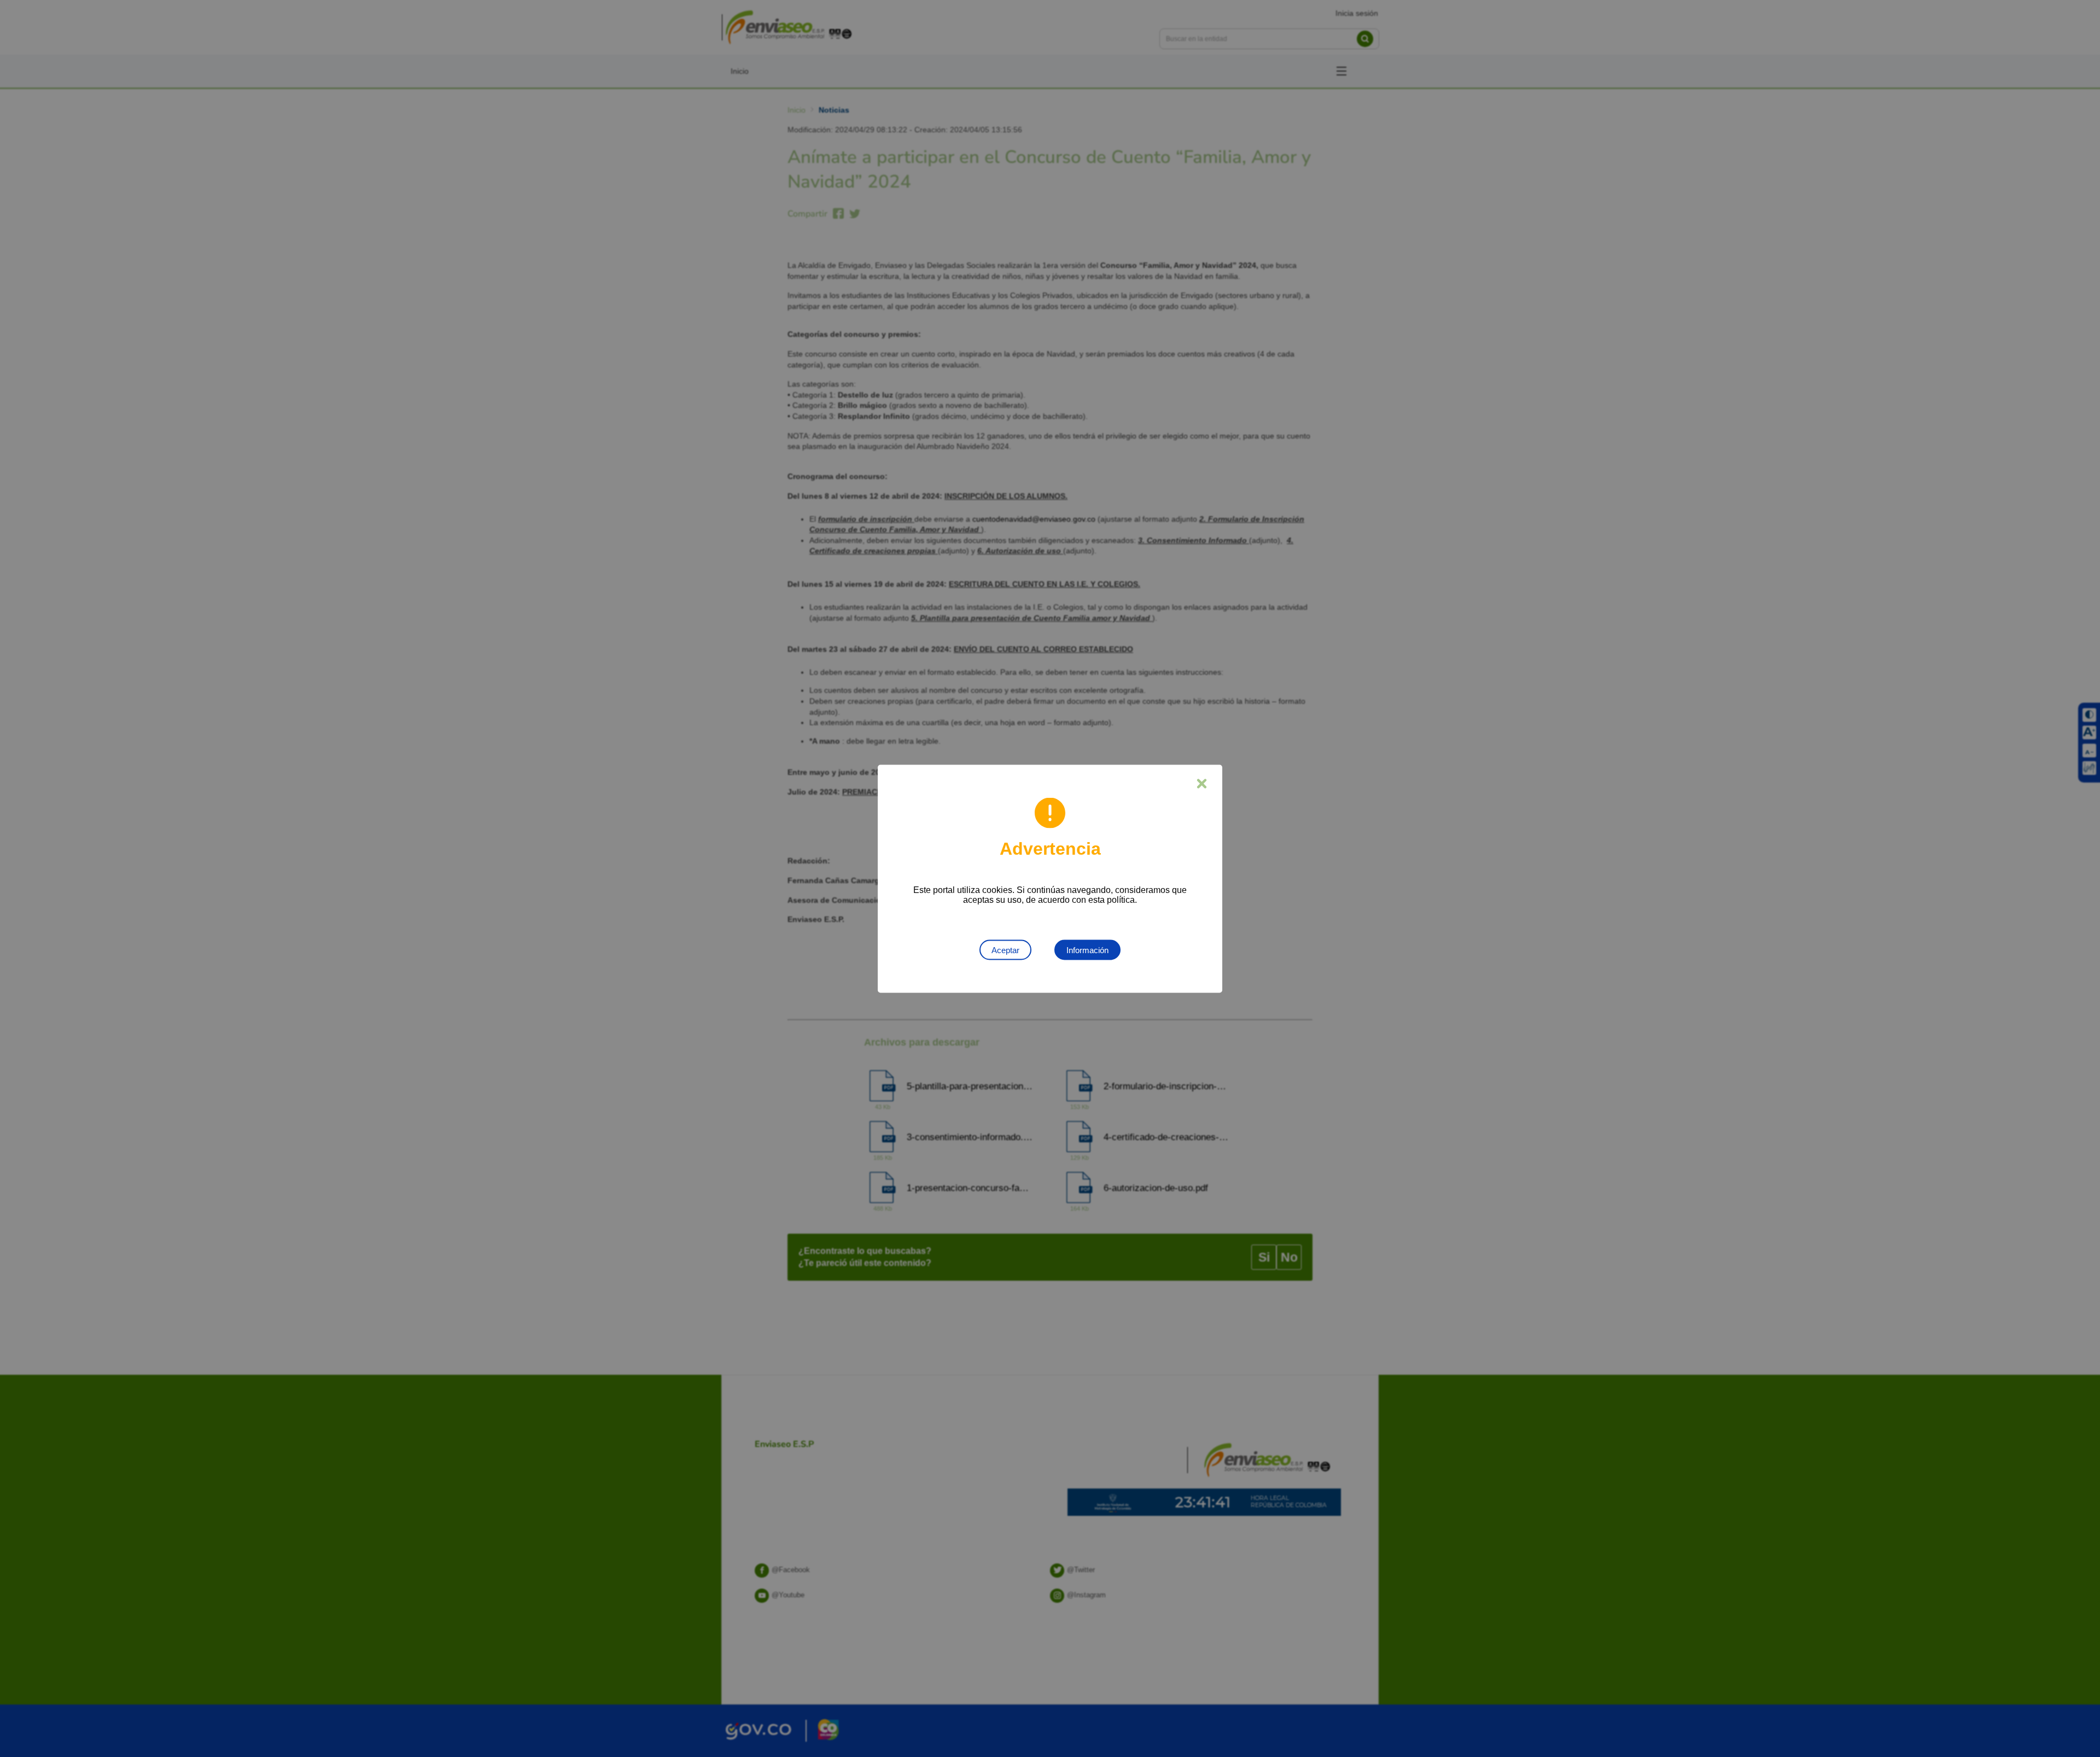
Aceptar (1005, 950)
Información (1087, 950)
